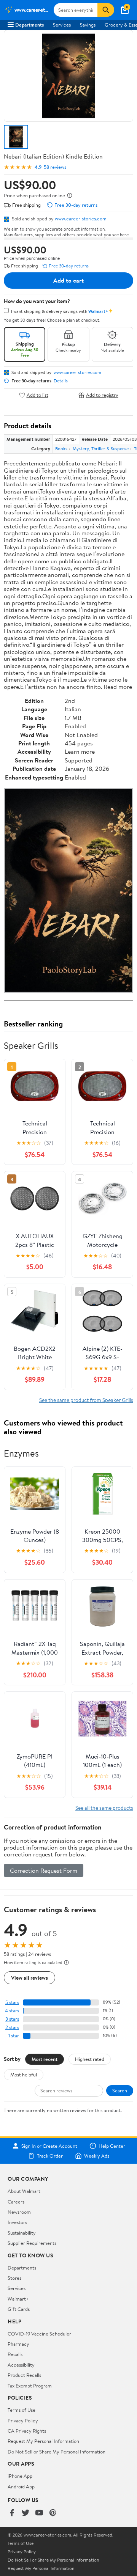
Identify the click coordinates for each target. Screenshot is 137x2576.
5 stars (12, 2002)
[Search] (106, 10)
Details (61, 381)
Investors (17, 2222)
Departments (29, 25)
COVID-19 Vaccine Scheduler (39, 2334)
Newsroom (19, 2212)
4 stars (12, 2011)
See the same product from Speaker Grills (86, 1400)
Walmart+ (18, 2299)
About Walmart (24, 2191)
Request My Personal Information (43, 2441)
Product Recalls (24, 2375)
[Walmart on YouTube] (39, 2513)
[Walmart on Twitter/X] (25, 2513)
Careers (16, 2202)
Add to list (37, 395)
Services (62, 25)
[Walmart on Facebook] (12, 2513)
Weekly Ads (97, 2156)
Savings (88, 25)
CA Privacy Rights (27, 2431)
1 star (14, 2036)
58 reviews (55, 167)
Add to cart (68, 280)
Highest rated (90, 2059)
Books (61, 449)
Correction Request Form (44, 1870)
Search (120, 2090)
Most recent (45, 2059)
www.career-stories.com (81, 218)
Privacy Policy (23, 2420)
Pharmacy (18, 2344)
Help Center (112, 2146)
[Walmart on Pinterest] (53, 2513)
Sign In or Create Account (49, 2146)
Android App (21, 2486)
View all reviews (29, 1978)
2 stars (12, 2027)
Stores (14, 2278)
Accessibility (21, 2365)
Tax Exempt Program (30, 2386)
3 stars (12, 2019)
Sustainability (22, 2233)
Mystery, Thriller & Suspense (101, 449)
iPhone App (20, 2476)
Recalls (15, 2354)
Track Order (50, 2156)
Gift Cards (19, 2309)
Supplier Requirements (32, 2243)
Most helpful (24, 2075)
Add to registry (102, 395)
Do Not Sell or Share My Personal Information (57, 2452)
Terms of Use (22, 2410)
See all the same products (104, 1808)
